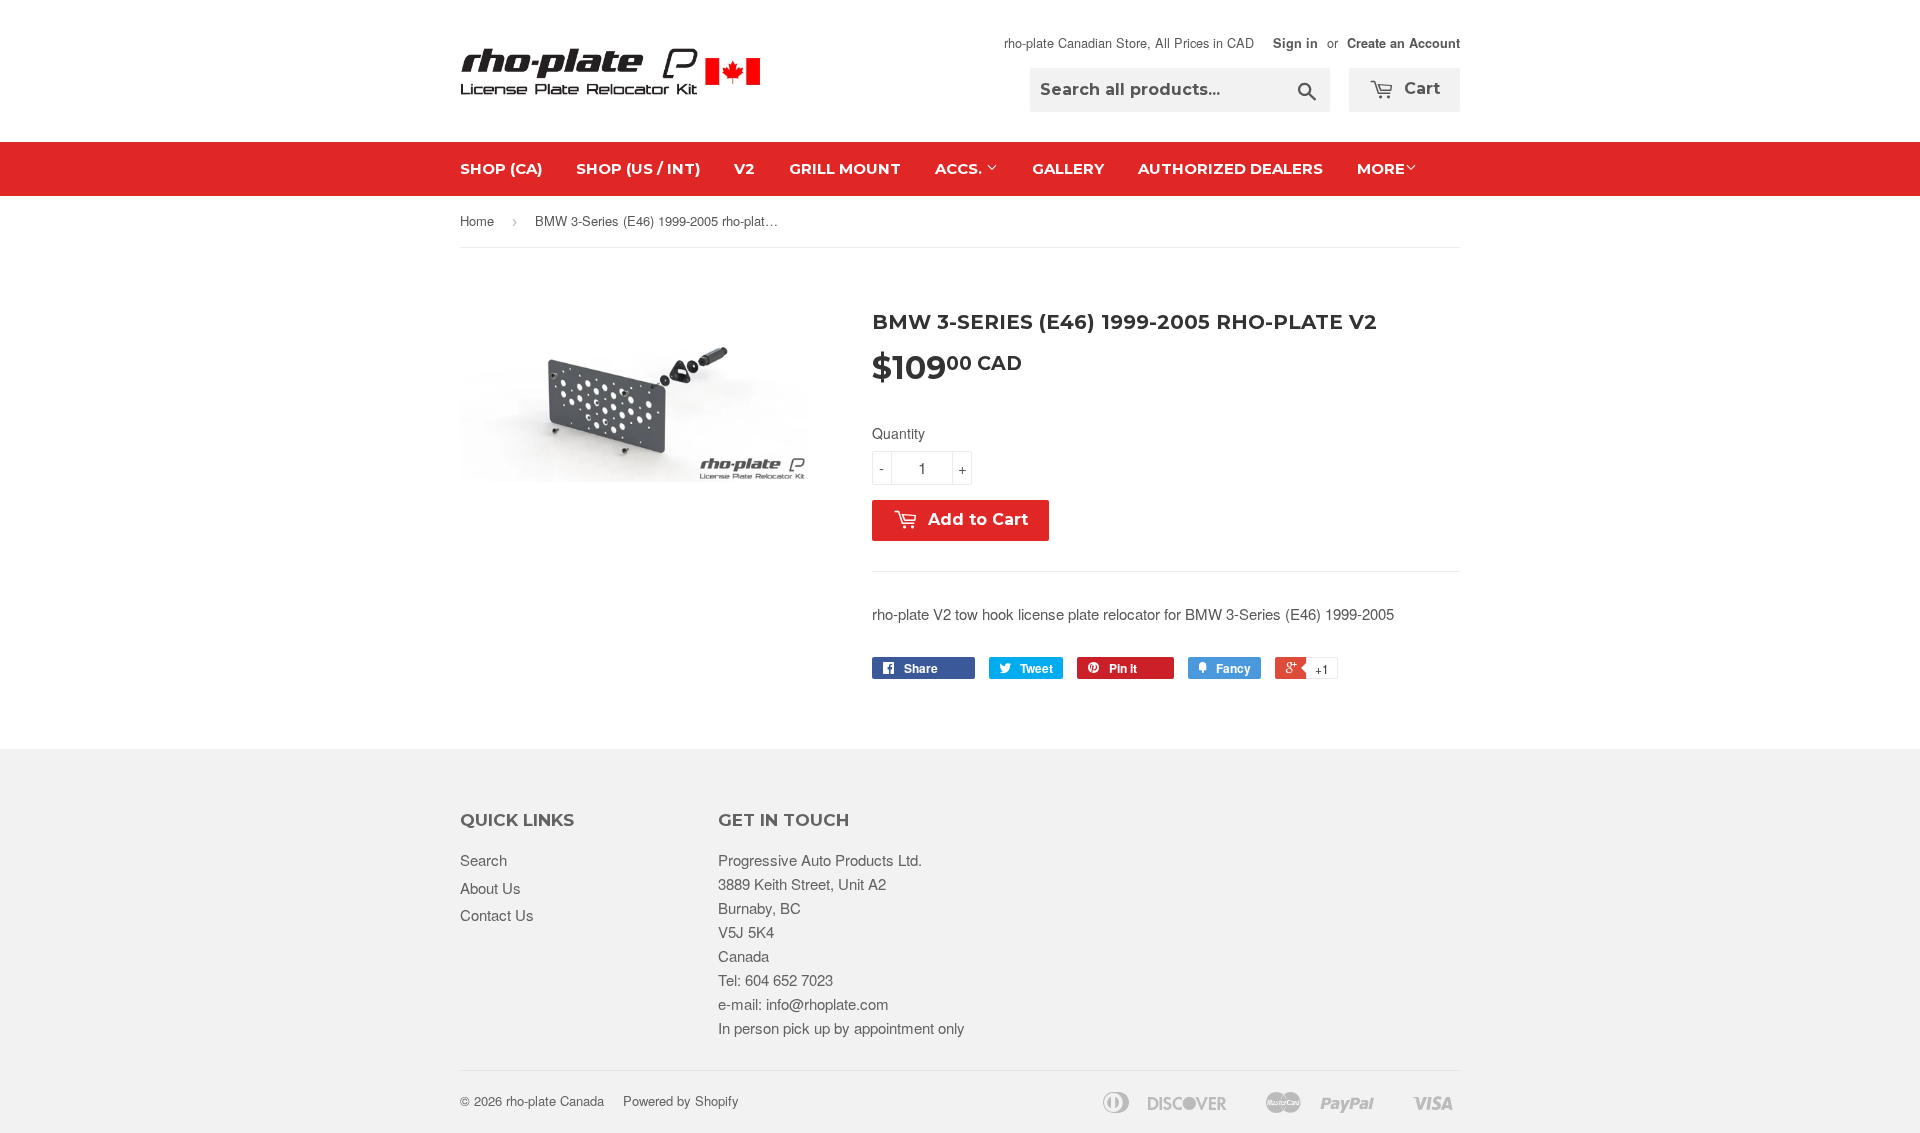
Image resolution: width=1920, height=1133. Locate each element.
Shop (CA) (501, 168)
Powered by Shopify (681, 1100)
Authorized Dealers (1230, 168)
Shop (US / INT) (638, 168)
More (1381, 168)
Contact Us (497, 914)
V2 (744, 168)
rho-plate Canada (555, 1100)
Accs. (960, 168)
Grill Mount (845, 168)
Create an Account (1403, 43)
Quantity (898, 433)
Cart (1419, 88)
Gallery (1068, 168)
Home (477, 220)
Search (483, 859)
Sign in (1295, 43)
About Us (490, 887)
